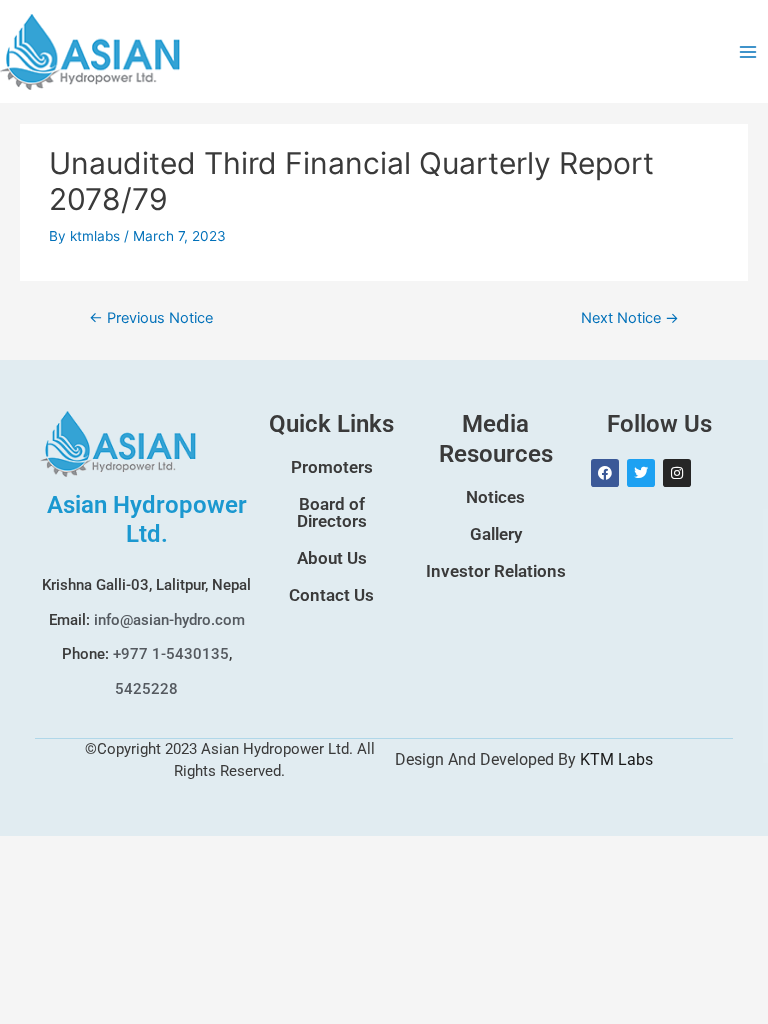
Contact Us (331, 595)
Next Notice (630, 318)
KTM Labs (616, 759)
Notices (495, 497)
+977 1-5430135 (171, 654)
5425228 (146, 689)
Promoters (332, 467)
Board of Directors (332, 512)
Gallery (496, 534)
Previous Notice (151, 318)
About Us (332, 558)
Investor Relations (496, 571)
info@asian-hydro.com (169, 620)
